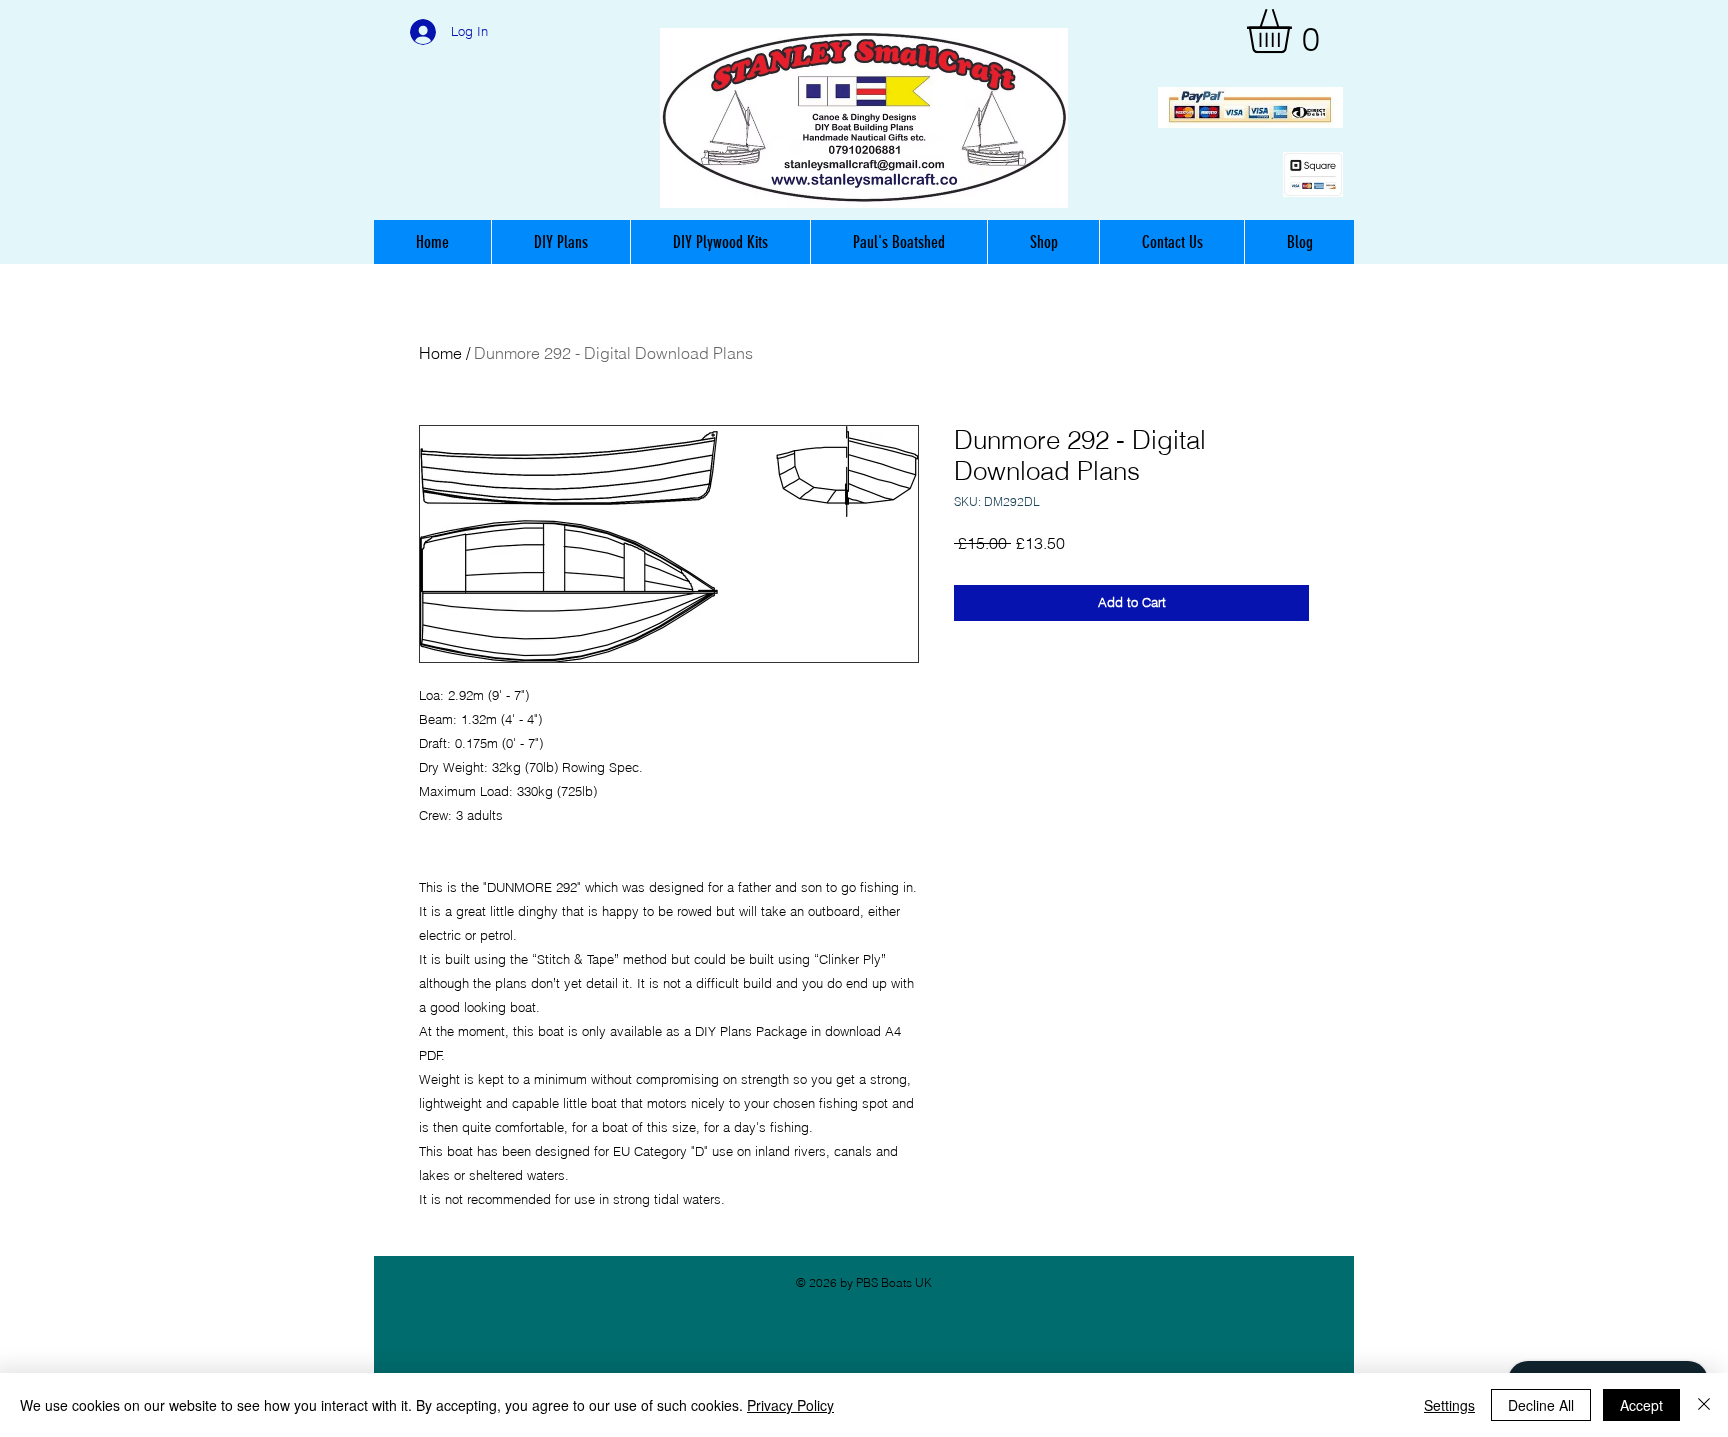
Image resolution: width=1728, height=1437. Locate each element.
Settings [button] (1449, 1405)
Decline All (1541, 1405)
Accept (1641, 1405)
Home (440, 353)
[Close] (1704, 1405)
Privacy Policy (790, 1405)
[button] (1295, 31)
